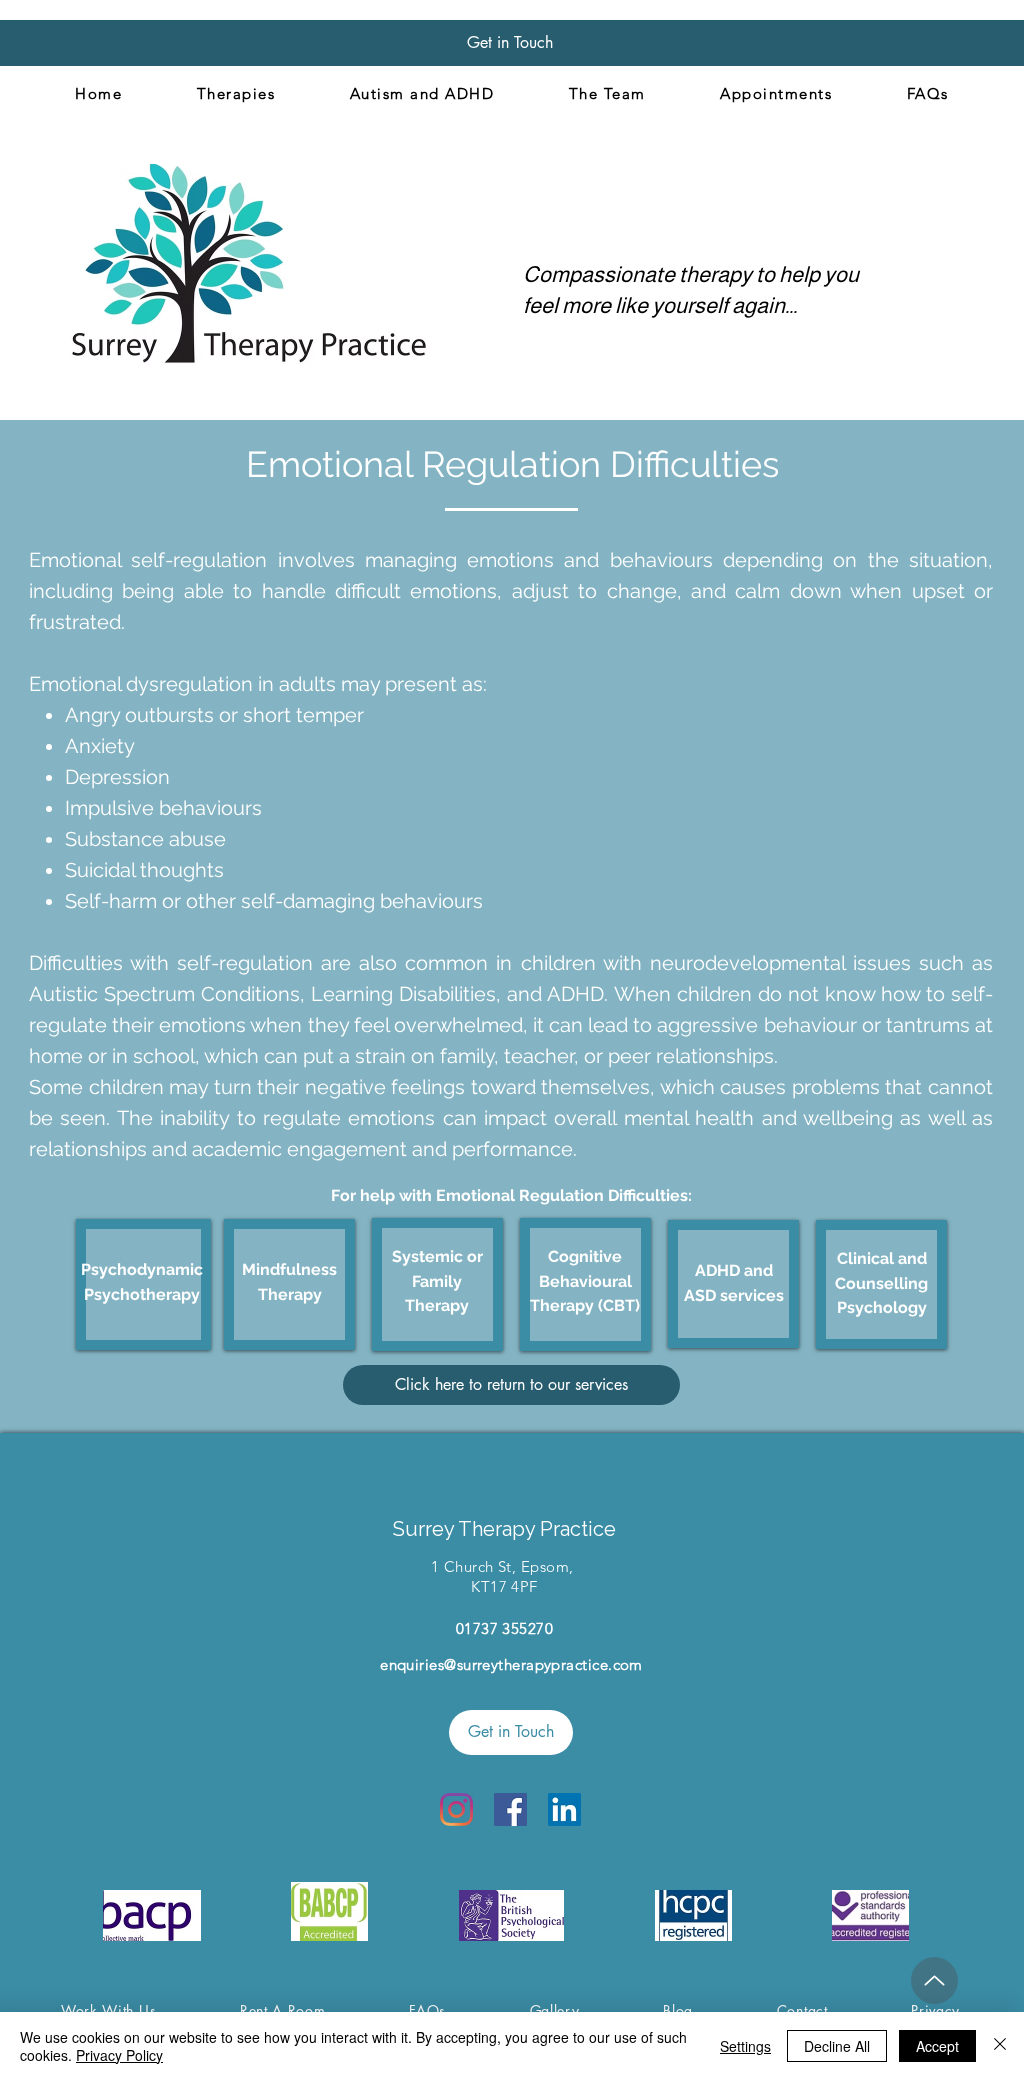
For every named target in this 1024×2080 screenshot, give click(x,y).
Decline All (837, 2046)
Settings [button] (745, 2046)
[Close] (1000, 2046)
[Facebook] (510, 1809)
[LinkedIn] (564, 1809)
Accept (937, 2046)
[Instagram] (456, 1809)
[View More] (145, 1283)
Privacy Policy (119, 2055)
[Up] (934, 1980)
